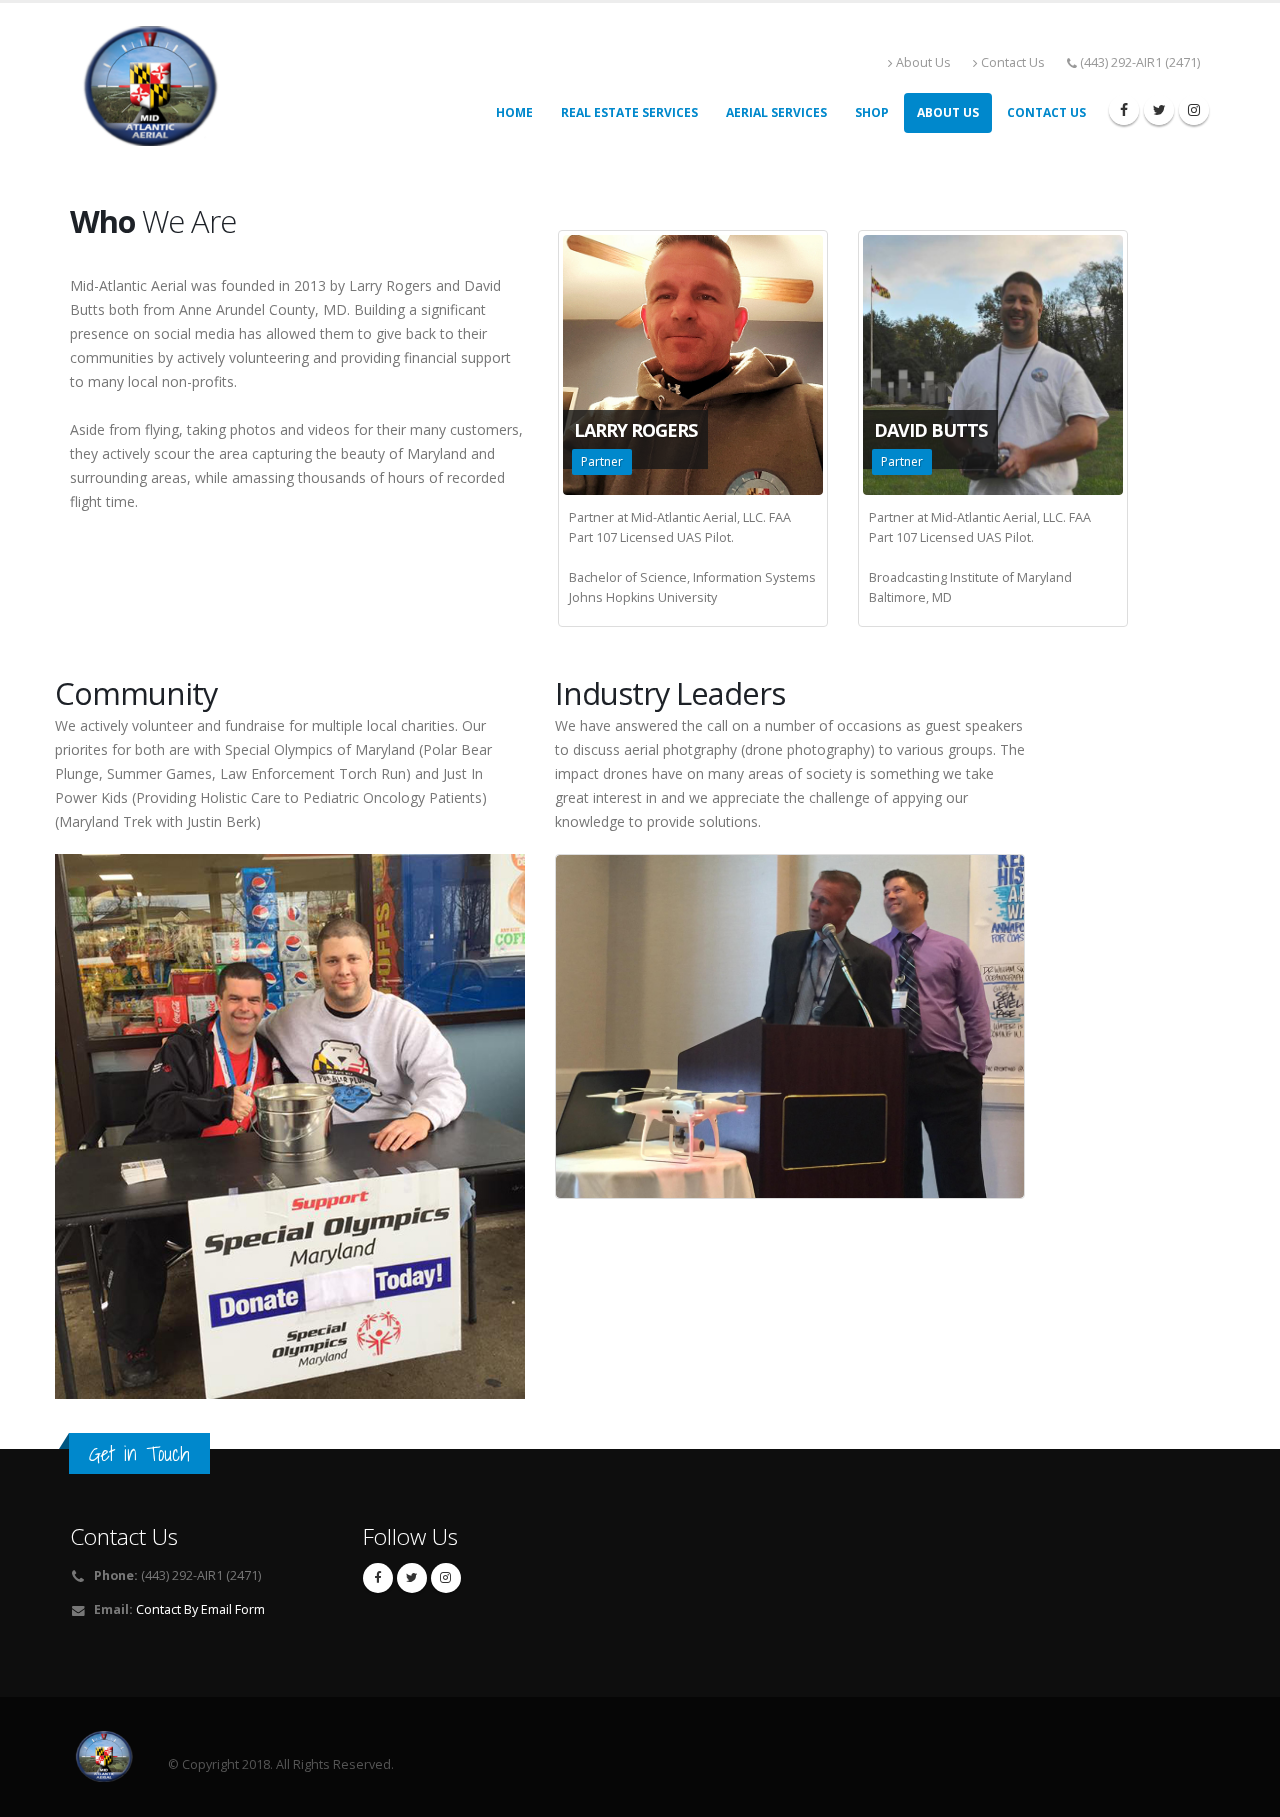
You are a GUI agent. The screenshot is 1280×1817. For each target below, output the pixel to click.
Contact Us (1013, 62)
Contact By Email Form (200, 1609)
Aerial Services (776, 112)
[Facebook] (1124, 110)
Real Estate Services (629, 112)
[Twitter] (1159, 110)
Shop (872, 112)
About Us (923, 62)
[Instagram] (1194, 110)
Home (514, 112)
